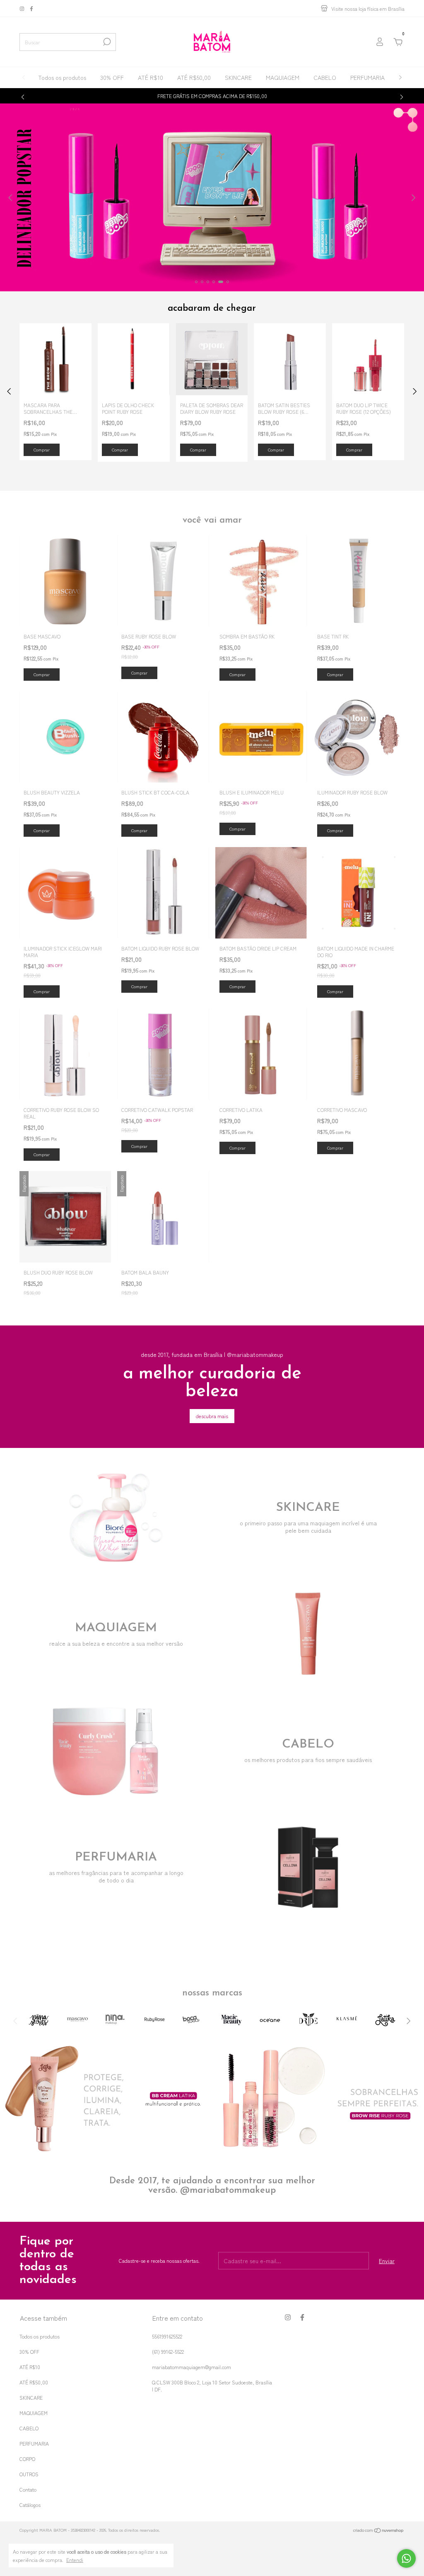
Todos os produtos (62, 77)
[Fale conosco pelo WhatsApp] (406, 2558)
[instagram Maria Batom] (23, 8)
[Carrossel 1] (106, 2098)
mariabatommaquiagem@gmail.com (192, 2367)
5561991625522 (167, 2336)
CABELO (325, 77)
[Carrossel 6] (212, 197)
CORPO (27, 2459)
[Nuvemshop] (379, 2531)
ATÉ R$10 (151, 77)
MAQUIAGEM (283, 77)
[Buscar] (106, 42)
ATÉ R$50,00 (194, 77)
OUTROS (29, 2474)
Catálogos (30, 2505)
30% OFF (112, 77)
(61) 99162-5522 (168, 2352)
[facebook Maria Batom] (31, 8)
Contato (28, 2489)
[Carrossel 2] (318, 2098)
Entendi (75, 2559)
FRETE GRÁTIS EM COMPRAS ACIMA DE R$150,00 (212, 96)
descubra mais (212, 1416)
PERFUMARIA (367, 77)
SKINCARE (238, 77)
